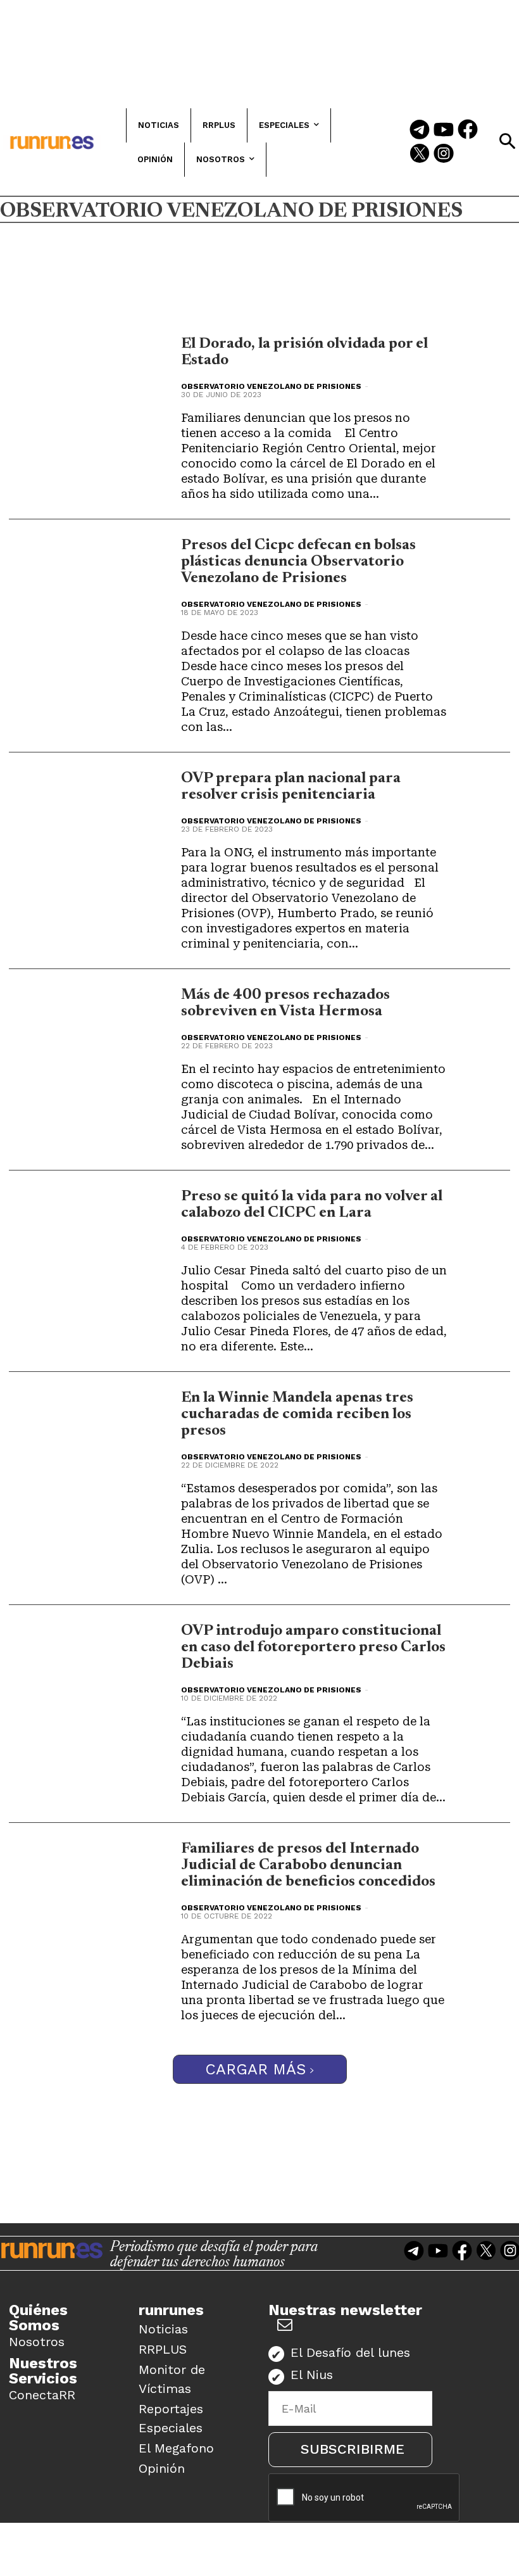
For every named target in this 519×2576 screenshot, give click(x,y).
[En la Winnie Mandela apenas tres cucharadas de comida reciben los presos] (119, 1425)
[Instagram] (444, 155)
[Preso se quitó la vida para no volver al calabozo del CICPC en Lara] (119, 1223)
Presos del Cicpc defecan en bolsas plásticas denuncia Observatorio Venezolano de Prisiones (298, 562)
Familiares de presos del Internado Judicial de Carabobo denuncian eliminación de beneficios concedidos (308, 1865)
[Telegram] (420, 130)
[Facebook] (468, 130)
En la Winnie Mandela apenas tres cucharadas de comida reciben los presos (297, 1414)
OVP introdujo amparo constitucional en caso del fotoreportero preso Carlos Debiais (313, 1647)
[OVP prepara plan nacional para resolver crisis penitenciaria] (119, 805)
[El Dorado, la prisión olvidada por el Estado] (119, 371)
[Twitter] (420, 155)
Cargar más (255, 2069)
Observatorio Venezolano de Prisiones (271, 386)
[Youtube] (444, 130)
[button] (507, 141)
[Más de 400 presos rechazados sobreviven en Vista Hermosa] (119, 1022)
